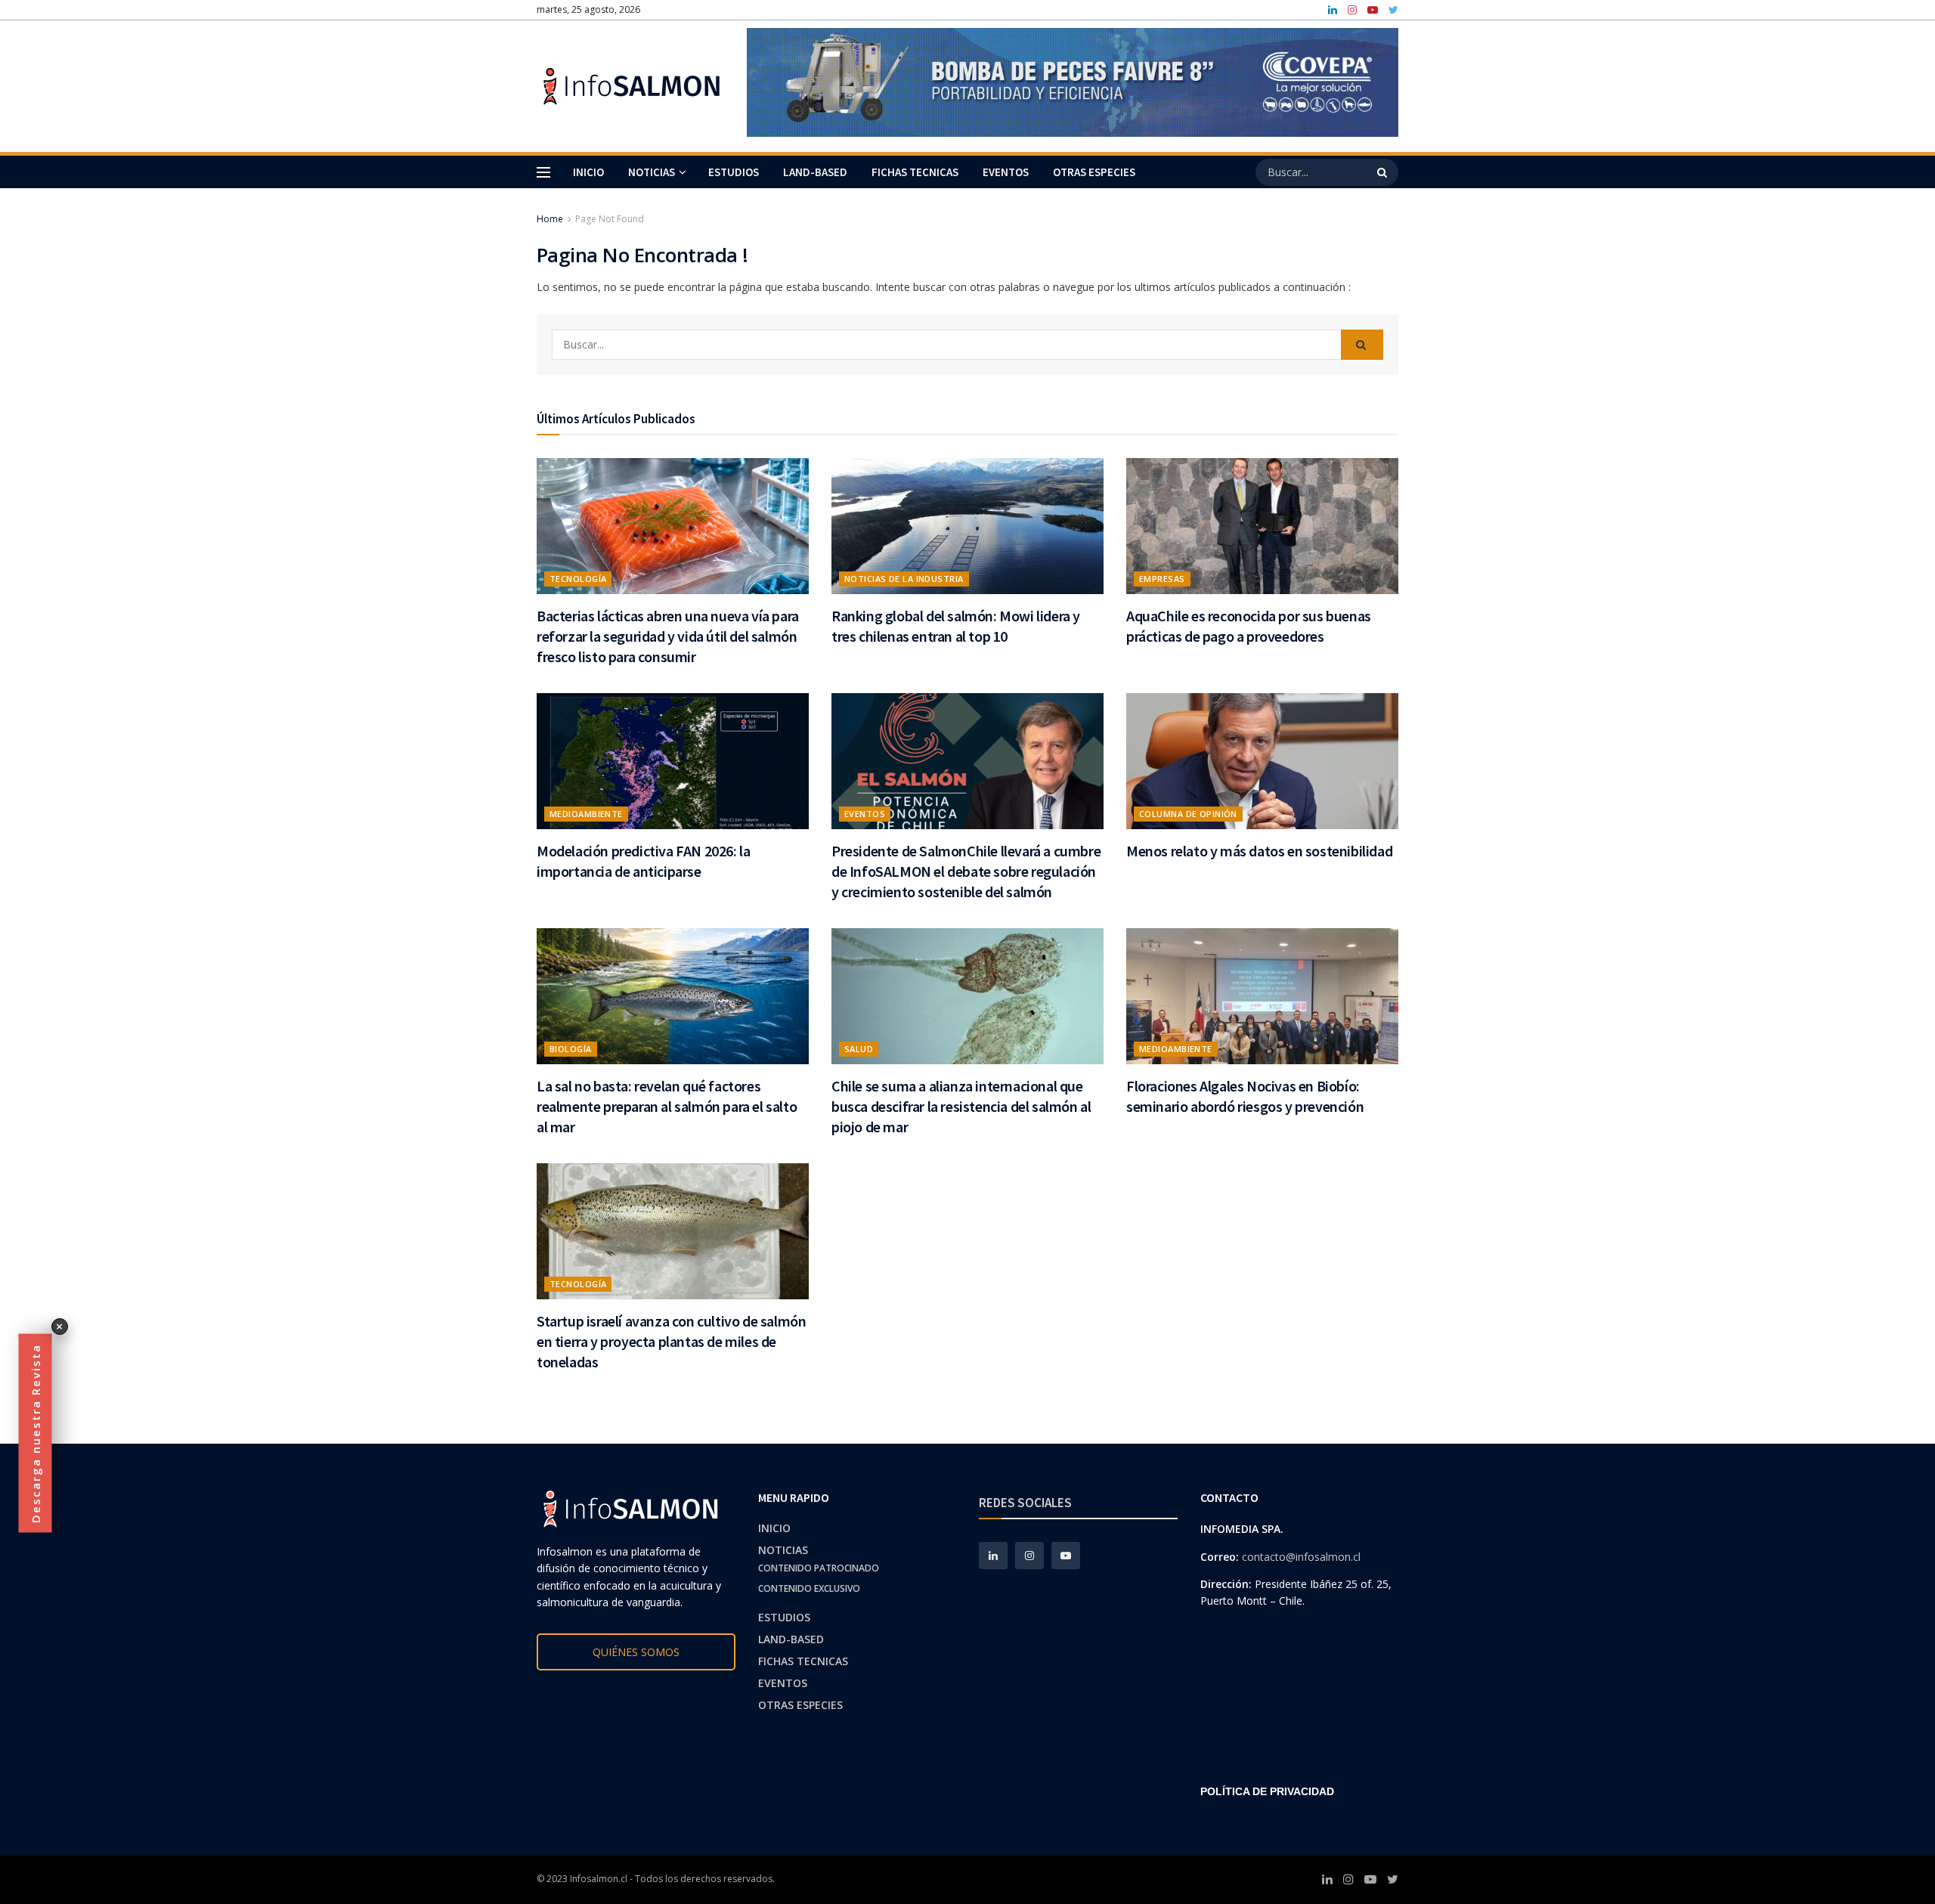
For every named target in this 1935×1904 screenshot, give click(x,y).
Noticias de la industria (904, 579)
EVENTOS (1006, 172)
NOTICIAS (652, 172)
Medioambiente (586, 814)
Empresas (1162, 579)
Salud (859, 1049)
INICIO (588, 172)
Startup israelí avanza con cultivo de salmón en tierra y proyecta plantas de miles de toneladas (671, 1341)
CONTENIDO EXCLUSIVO (809, 1588)
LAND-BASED (815, 172)
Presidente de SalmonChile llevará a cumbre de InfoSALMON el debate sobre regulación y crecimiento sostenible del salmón (966, 871)
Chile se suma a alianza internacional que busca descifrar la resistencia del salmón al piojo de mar (961, 1106)
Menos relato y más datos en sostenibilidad (1259, 851)
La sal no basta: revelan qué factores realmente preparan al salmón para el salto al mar (667, 1106)
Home (550, 219)
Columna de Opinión (1188, 814)
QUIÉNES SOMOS (636, 1652)
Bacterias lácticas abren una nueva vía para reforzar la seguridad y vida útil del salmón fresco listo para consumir (668, 636)
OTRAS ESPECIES (1094, 172)
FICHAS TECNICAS (915, 172)
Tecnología (578, 579)
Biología (571, 1049)
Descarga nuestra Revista (36, 1433)
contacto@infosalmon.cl (1301, 1557)
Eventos (865, 814)
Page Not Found (610, 219)
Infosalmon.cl (599, 1879)
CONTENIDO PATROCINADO (819, 1568)
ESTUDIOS (734, 172)
